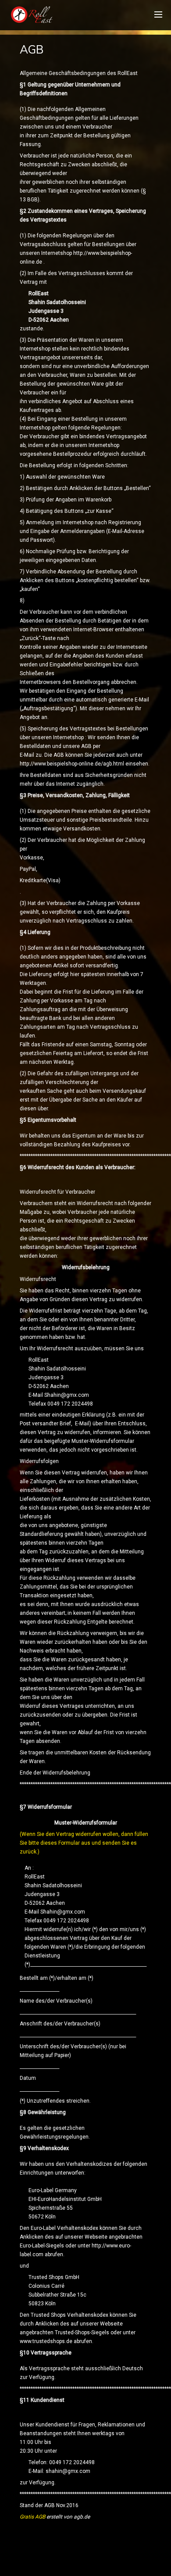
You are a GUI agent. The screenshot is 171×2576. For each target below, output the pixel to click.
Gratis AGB (32, 2517)
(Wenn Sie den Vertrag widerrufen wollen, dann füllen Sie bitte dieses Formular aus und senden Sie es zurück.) (84, 1843)
